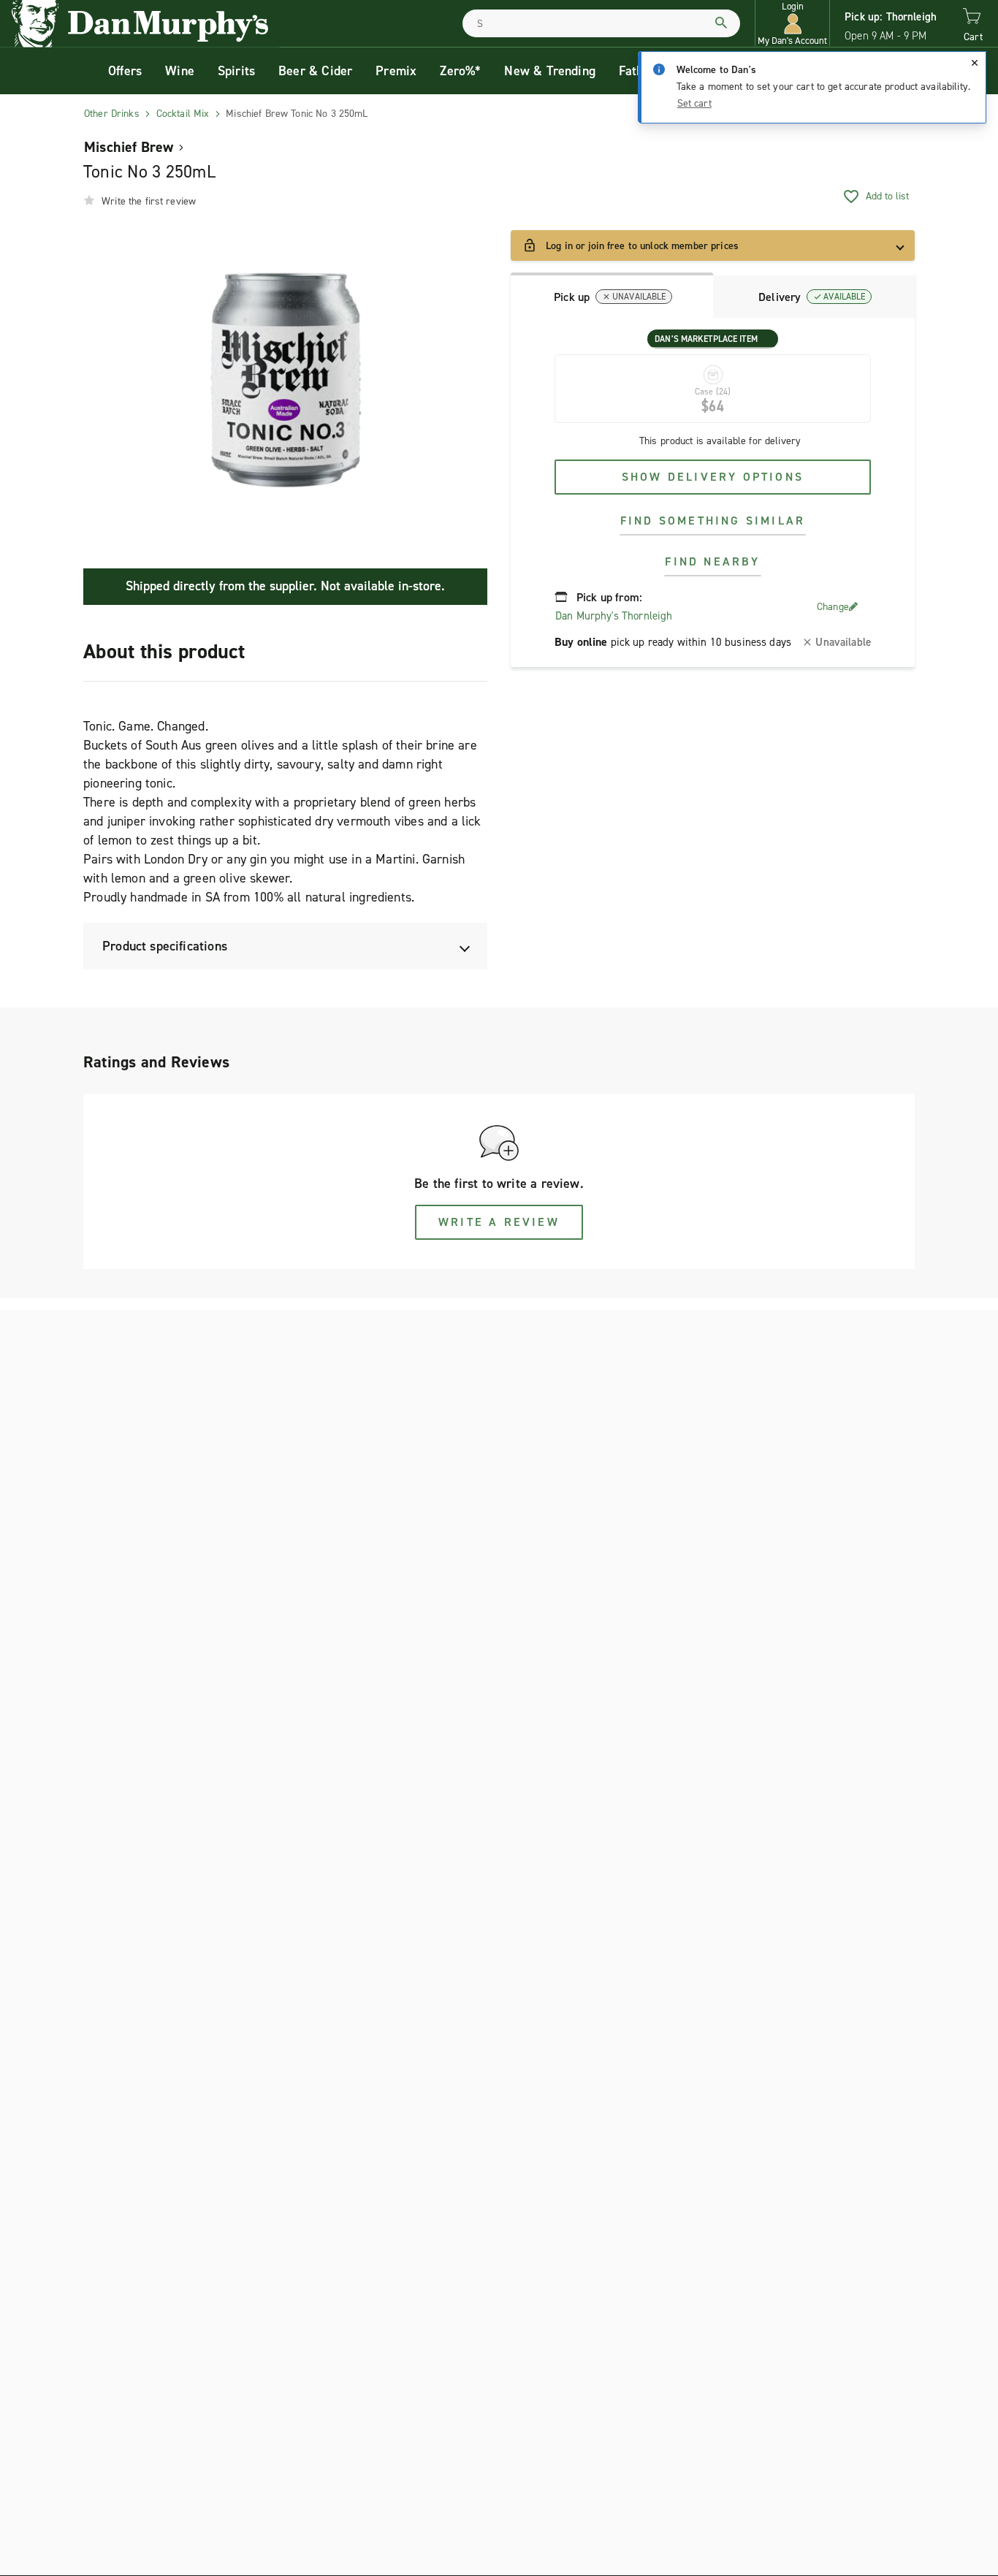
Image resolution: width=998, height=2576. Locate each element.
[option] (285, 380)
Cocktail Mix (183, 114)
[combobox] (601, 23)
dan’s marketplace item (706, 339)
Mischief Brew (129, 147)
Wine (180, 71)
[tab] (612, 295)
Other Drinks (112, 114)
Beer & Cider (315, 71)
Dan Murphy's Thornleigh (614, 616)
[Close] (975, 63)
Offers (125, 71)
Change (833, 607)
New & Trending (550, 71)
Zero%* (460, 71)
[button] (792, 24)
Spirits (236, 71)
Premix (396, 71)
